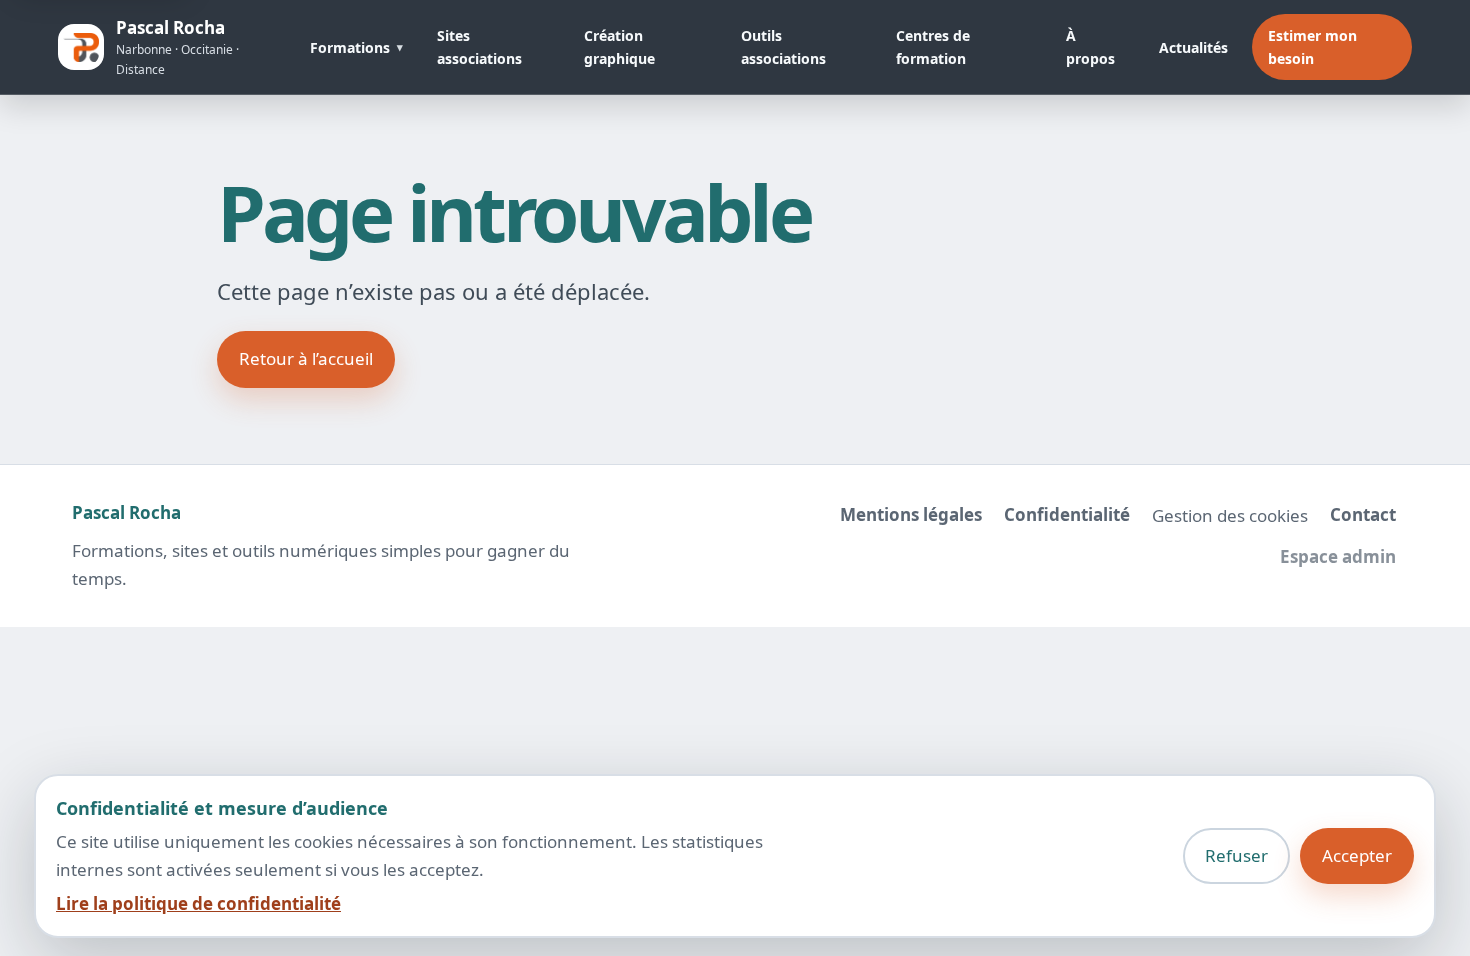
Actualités (1193, 47)
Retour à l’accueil (306, 358)
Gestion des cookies (1230, 515)
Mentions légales (911, 514)
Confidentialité (1067, 514)
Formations (350, 47)
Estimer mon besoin (1312, 47)
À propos (1090, 47)
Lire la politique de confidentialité (198, 903)
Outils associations (783, 47)
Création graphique (619, 47)
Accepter (1357, 855)
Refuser (1236, 855)
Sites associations (479, 47)
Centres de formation (933, 47)
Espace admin (1338, 556)
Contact (1363, 514)
